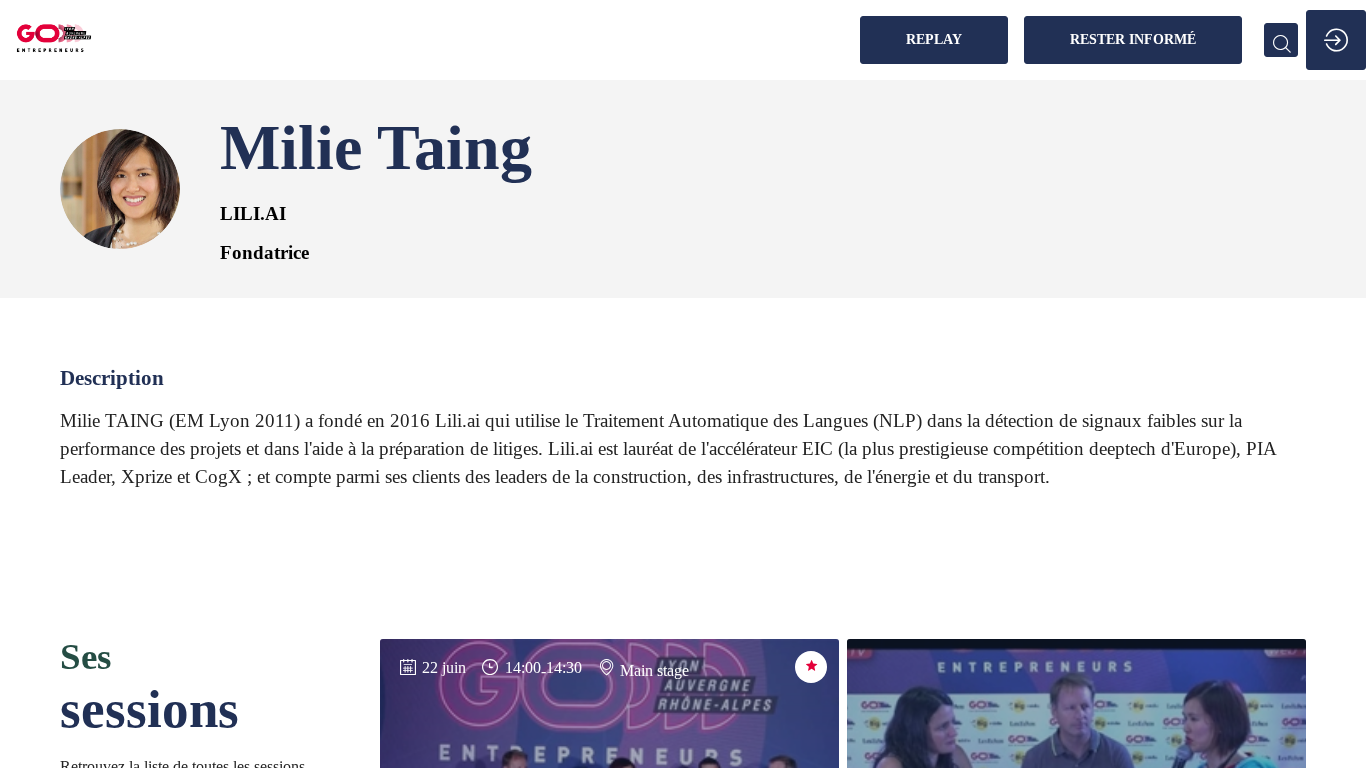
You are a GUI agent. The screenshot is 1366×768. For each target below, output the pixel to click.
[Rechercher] (1281, 40)
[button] (934, 40)
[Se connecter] (1336, 40)
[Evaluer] (811, 667)
